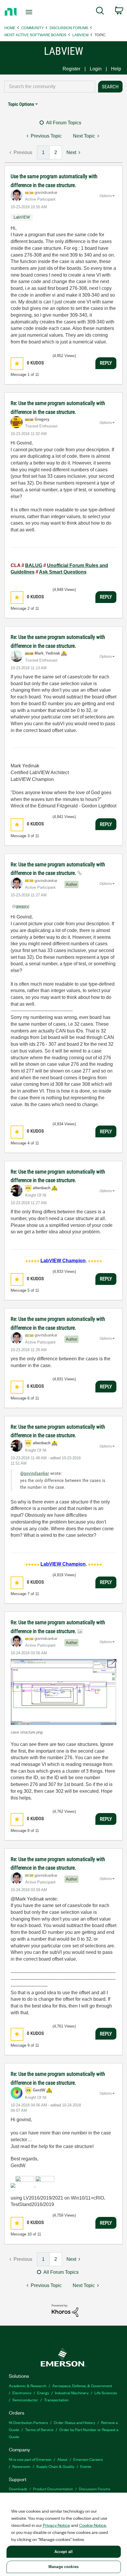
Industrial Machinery (72, 2393)
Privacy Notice (56, 2525)
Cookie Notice (93, 2525)
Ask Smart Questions (63, 572)
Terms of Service (39, 2429)
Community (32, 28)
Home (10, 28)
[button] (17, 364)
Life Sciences (106, 2393)
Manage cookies (63, 2567)
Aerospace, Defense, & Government (82, 2386)
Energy (43, 2393)
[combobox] (50, 87)
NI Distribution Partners (28, 2422)
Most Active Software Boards (35, 35)
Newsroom (21, 2466)
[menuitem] (100, 12)
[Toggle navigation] (31, 12)
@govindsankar (35, 1473)
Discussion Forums (69, 28)
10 (30, 2234)
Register (71, 69)
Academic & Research (28, 2386)
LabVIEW (80, 35)
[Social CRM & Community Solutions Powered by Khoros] (65, 2310)
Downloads (18, 2489)
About (62, 2459)
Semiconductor (25, 2400)
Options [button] (106, 196)
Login (96, 69)
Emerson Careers (88, 2459)
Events (86, 2466)
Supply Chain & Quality (55, 2466)
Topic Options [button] (21, 104)
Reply (106, 363)
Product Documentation (53, 2489)
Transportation (56, 2400)
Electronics (22, 2393)
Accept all (63, 2552)
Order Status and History (74, 2422)
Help (116, 69)
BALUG (34, 565)
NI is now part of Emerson (30, 2459)
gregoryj (22, 906)
